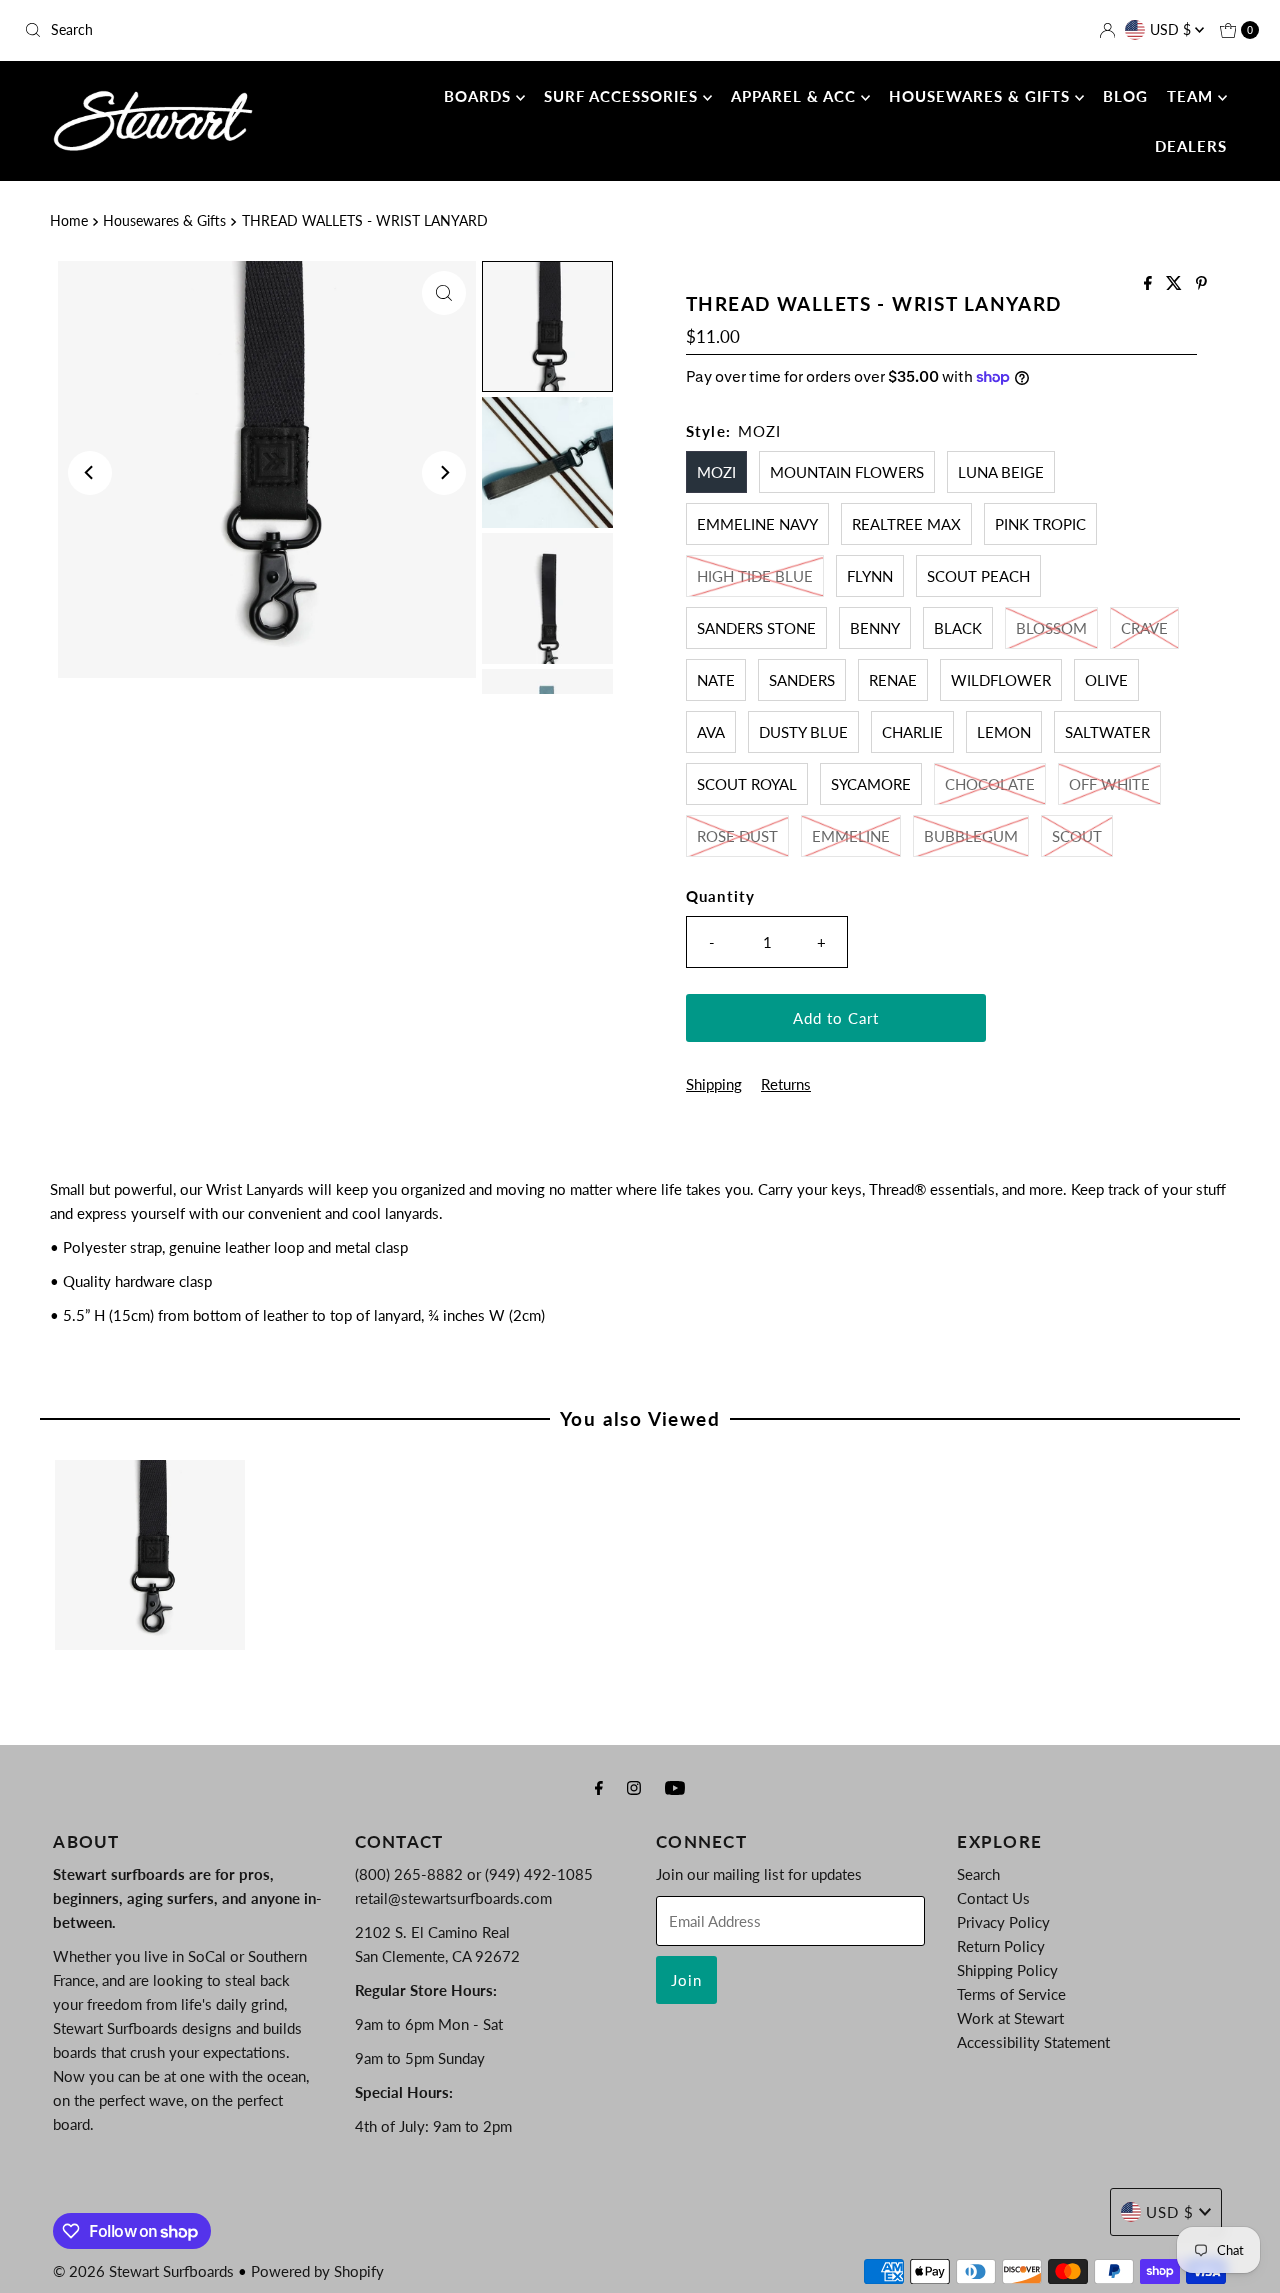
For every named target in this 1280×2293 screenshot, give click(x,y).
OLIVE (1106, 680)
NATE (716, 680)
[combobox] (218, 30)
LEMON (1004, 732)
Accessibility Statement (1033, 2042)
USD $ (1172, 29)
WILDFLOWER (1001, 680)
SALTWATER (1107, 732)
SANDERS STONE (756, 628)
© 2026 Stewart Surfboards (143, 2271)
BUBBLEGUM (971, 836)
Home (69, 221)
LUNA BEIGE (1001, 472)
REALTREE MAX (906, 524)
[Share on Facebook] (1150, 283)
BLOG (1125, 96)
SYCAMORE (871, 784)
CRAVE (1144, 628)
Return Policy (1001, 1946)
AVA (711, 732)
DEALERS (1191, 146)
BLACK (958, 628)
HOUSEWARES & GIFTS (982, 96)
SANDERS (802, 680)
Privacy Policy (1003, 1922)
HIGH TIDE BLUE (755, 576)
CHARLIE (912, 732)
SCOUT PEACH (978, 576)
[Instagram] (634, 1787)
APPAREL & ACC (796, 96)
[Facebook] (599, 1787)
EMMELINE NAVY (757, 524)
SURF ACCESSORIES (623, 96)
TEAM (1192, 96)
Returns (786, 1084)
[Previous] (90, 473)
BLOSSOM (1051, 628)
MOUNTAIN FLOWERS (847, 472)
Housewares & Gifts (164, 221)
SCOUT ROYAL (747, 784)
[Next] (444, 473)
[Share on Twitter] (1176, 283)
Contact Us (993, 1898)
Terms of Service (1011, 1994)
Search (978, 1874)
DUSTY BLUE (803, 732)
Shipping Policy (1007, 1970)
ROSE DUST (737, 836)
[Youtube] (675, 1787)
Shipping (714, 1084)
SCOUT (1077, 836)
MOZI (716, 472)
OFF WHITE (1109, 784)
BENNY (875, 628)
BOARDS (480, 96)
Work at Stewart (1010, 2018)
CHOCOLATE (990, 784)
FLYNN (870, 576)
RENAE (893, 680)
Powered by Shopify (317, 2271)
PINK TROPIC (1040, 524)
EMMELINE (851, 836)
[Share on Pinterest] (1201, 283)
